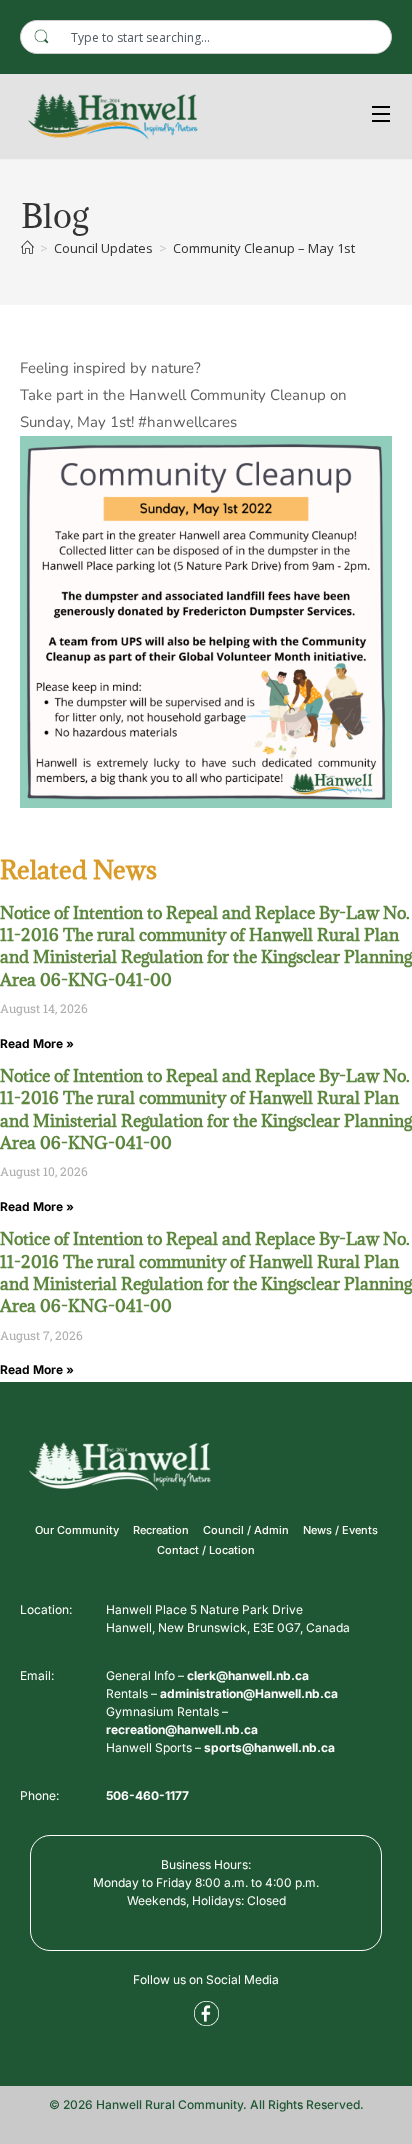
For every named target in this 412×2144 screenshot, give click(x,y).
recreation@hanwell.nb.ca (182, 1729)
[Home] (27, 248)
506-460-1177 (147, 1795)
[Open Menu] (382, 116)
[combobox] (206, 37)
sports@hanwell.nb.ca (269, 1747)
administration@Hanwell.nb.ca (249, 1693)
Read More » (37, 1043)
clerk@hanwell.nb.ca (248, 1675)
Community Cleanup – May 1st (264, 248)
